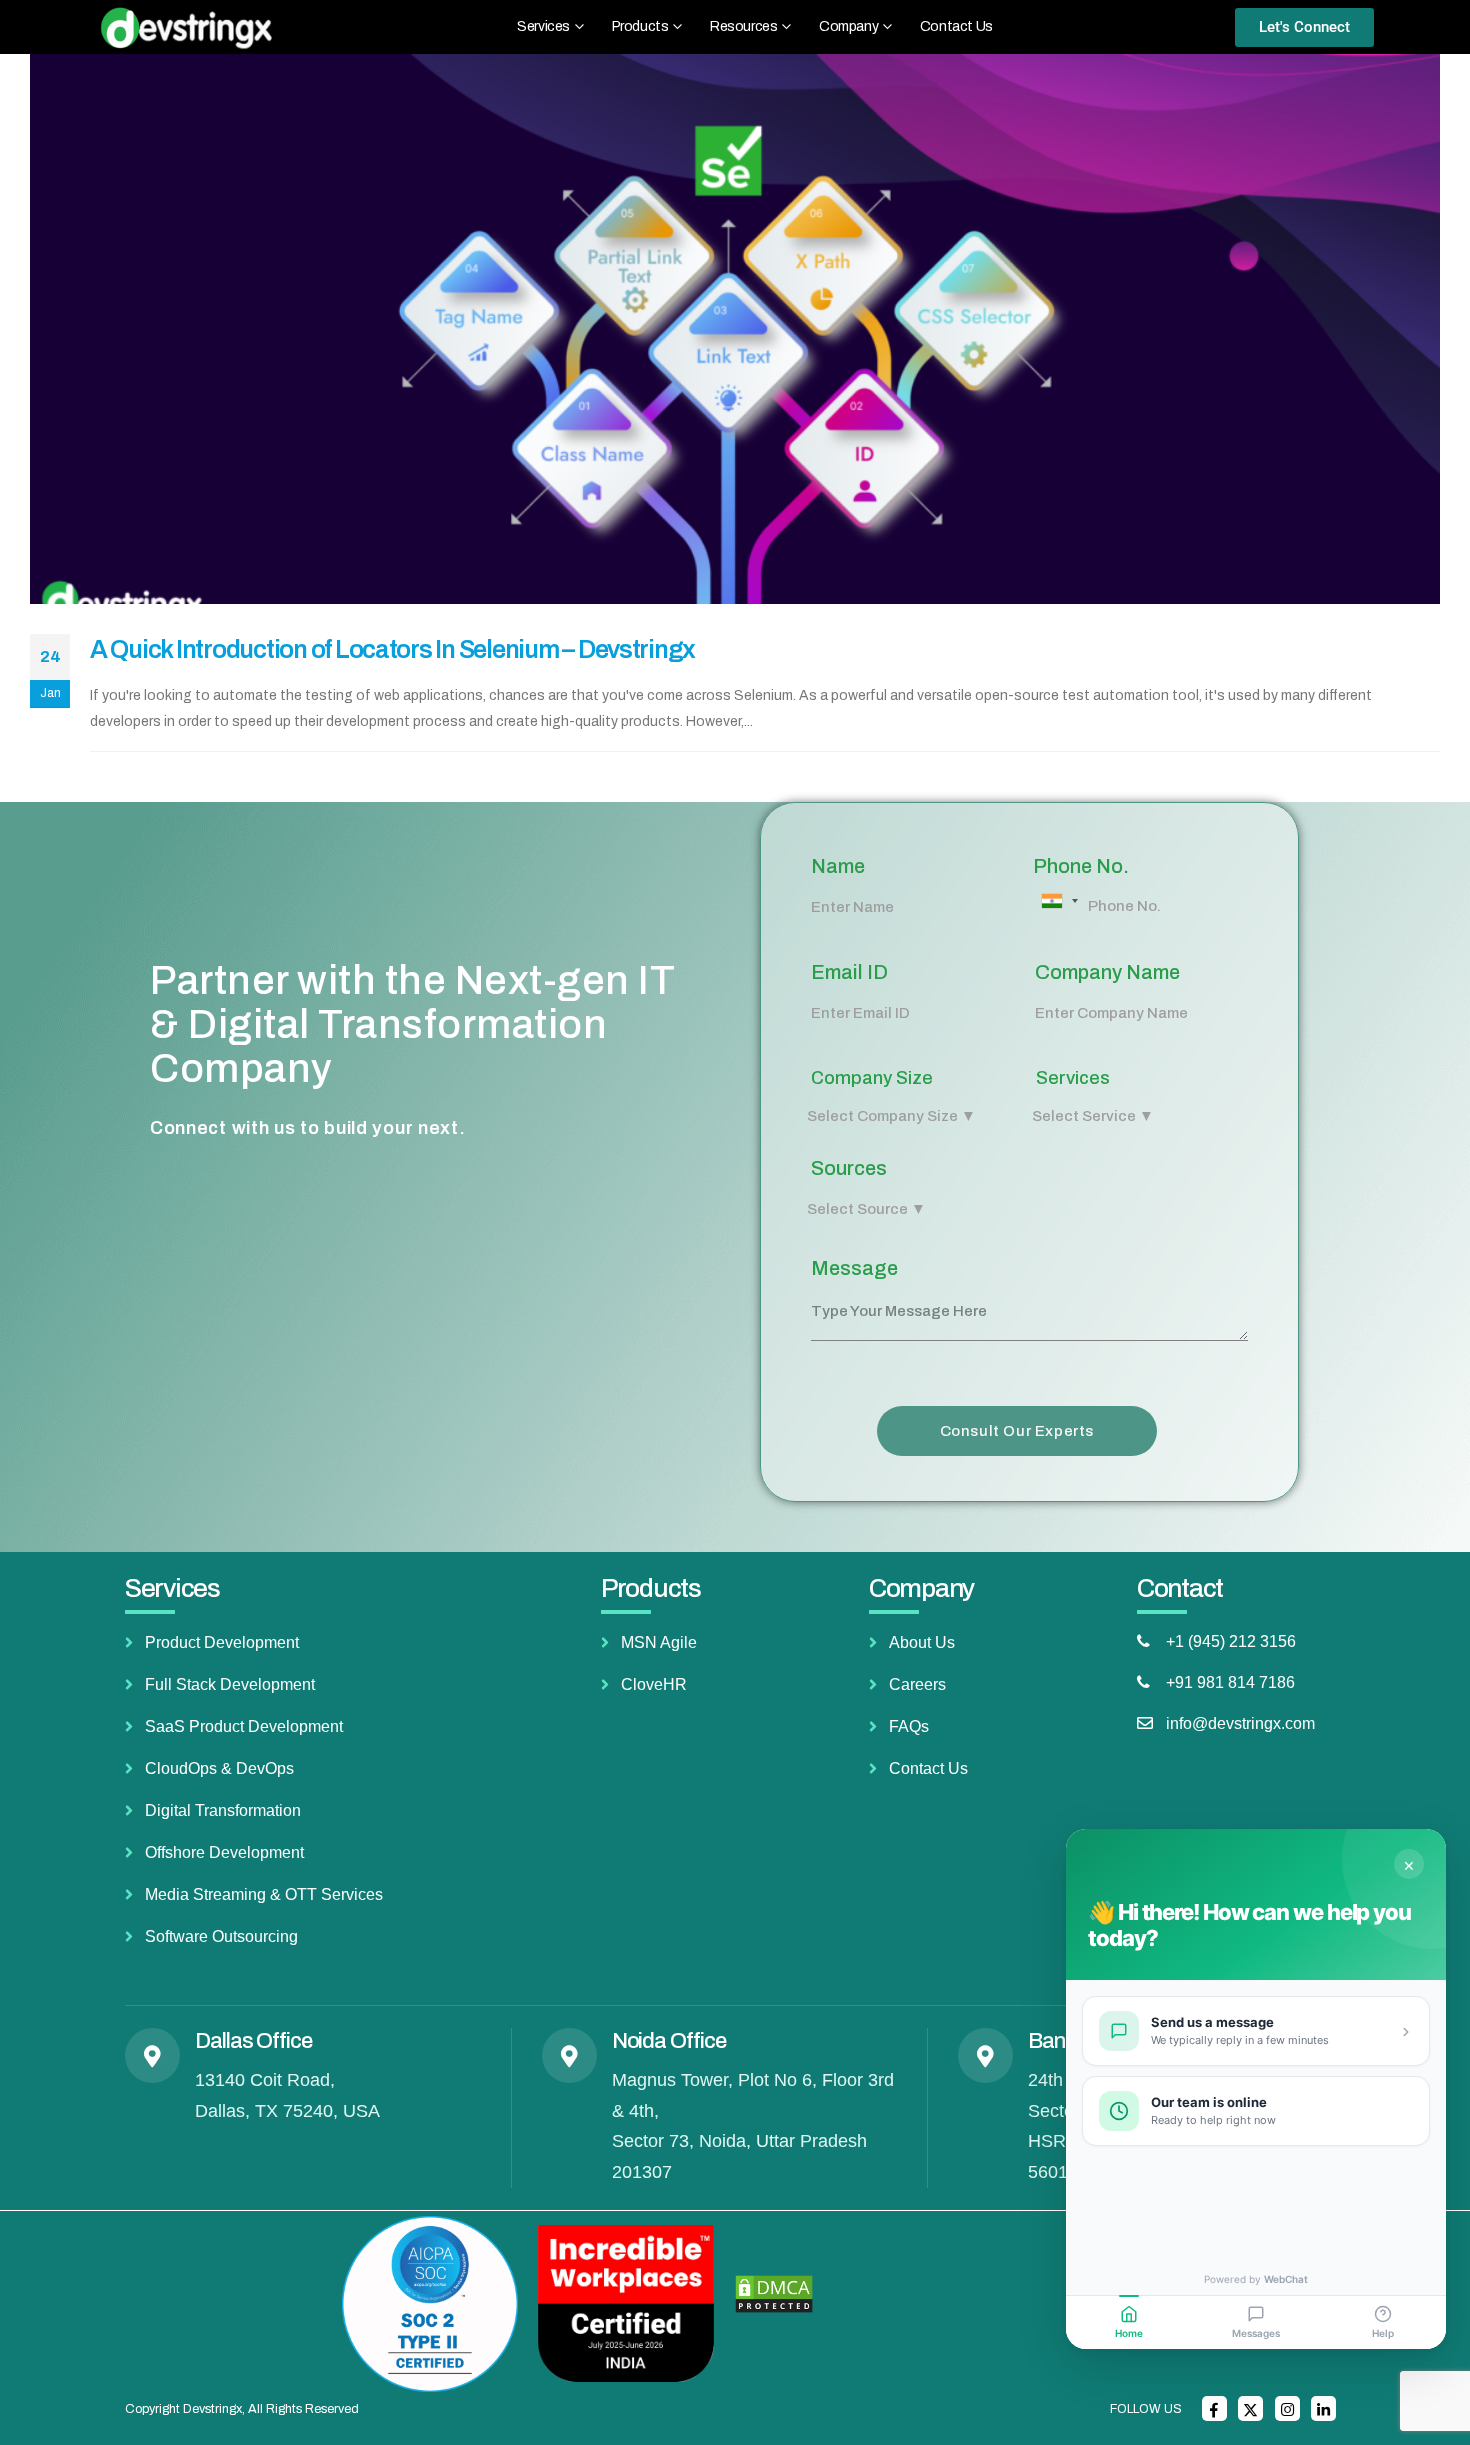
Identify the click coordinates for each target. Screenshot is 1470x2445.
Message (854, 1268)
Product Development (222, 1642)
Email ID (849, 972)
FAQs (909, 1726)
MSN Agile (659, 1642)
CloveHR (654, 1684)
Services (1073, 1078)
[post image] (735, 329)
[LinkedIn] (1323, 2408)
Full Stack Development (230, 1684)
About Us (922, 1642)
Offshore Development (224, 1852)
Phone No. (1081, 866)
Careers (917, 1684)
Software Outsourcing (221, 1936)
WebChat (1286, 2279)
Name (838, 866)
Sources (849, 1168)
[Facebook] (1214, 2408)
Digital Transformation (223, 1810)
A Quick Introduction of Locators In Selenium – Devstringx (392, 649)
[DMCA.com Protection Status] (774, 2293)
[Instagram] (1287, 2408)
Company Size (872, 1078)
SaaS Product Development (244, 1726)
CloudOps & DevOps (219, 1768)
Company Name (1107, 972)
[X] (1250, 2408)
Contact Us (956, 26)
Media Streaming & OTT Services (264, 1894)
